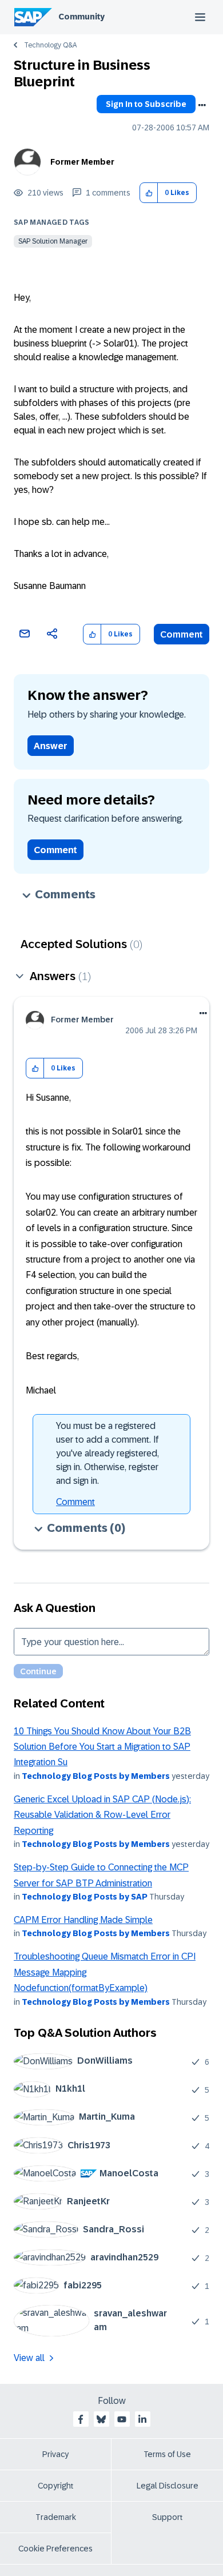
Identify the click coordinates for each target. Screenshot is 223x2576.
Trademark (56, 2517)
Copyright (56, 2486)
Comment (182, 634)
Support (168, 2517)
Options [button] (202, 105)
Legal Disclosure (168, 2486)
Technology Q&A (50, 45)
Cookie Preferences (55, 2549)
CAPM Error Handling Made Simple (83, 1920)
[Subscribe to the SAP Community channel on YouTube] (122, 2419)
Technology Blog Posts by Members (96, 1776)
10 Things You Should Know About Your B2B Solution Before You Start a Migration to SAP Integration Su (102, 1747)
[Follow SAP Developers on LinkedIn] (142, 2419)
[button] (149, 193)
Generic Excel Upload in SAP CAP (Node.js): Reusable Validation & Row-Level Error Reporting (102, 1815)
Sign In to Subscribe (146, 104)
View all (29, 2358)
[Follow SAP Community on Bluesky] (101, 2419)
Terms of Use (167, 2454)
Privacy (55, 2454)
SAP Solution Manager (53, 241)
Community (81, 17)
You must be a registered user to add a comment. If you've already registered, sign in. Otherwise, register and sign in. (107, 1453)
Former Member (82, 162)
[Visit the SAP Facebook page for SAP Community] (81, 2419)
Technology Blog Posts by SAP (85, 1897)
